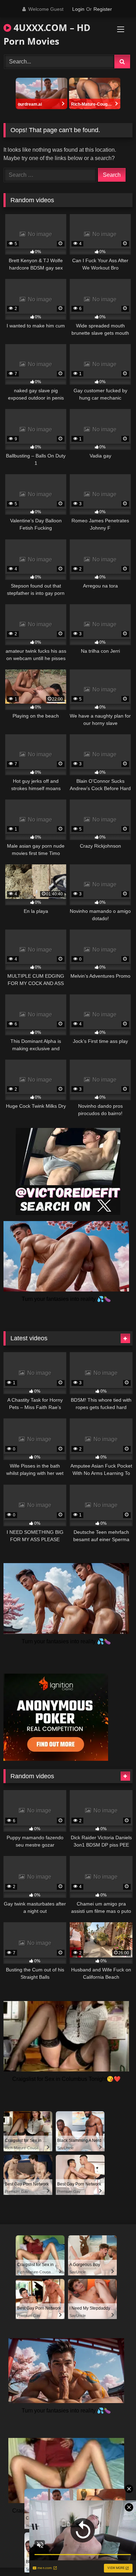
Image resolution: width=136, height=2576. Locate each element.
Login (78, 9)
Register (103, 9)
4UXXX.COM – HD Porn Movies (47, 34)
